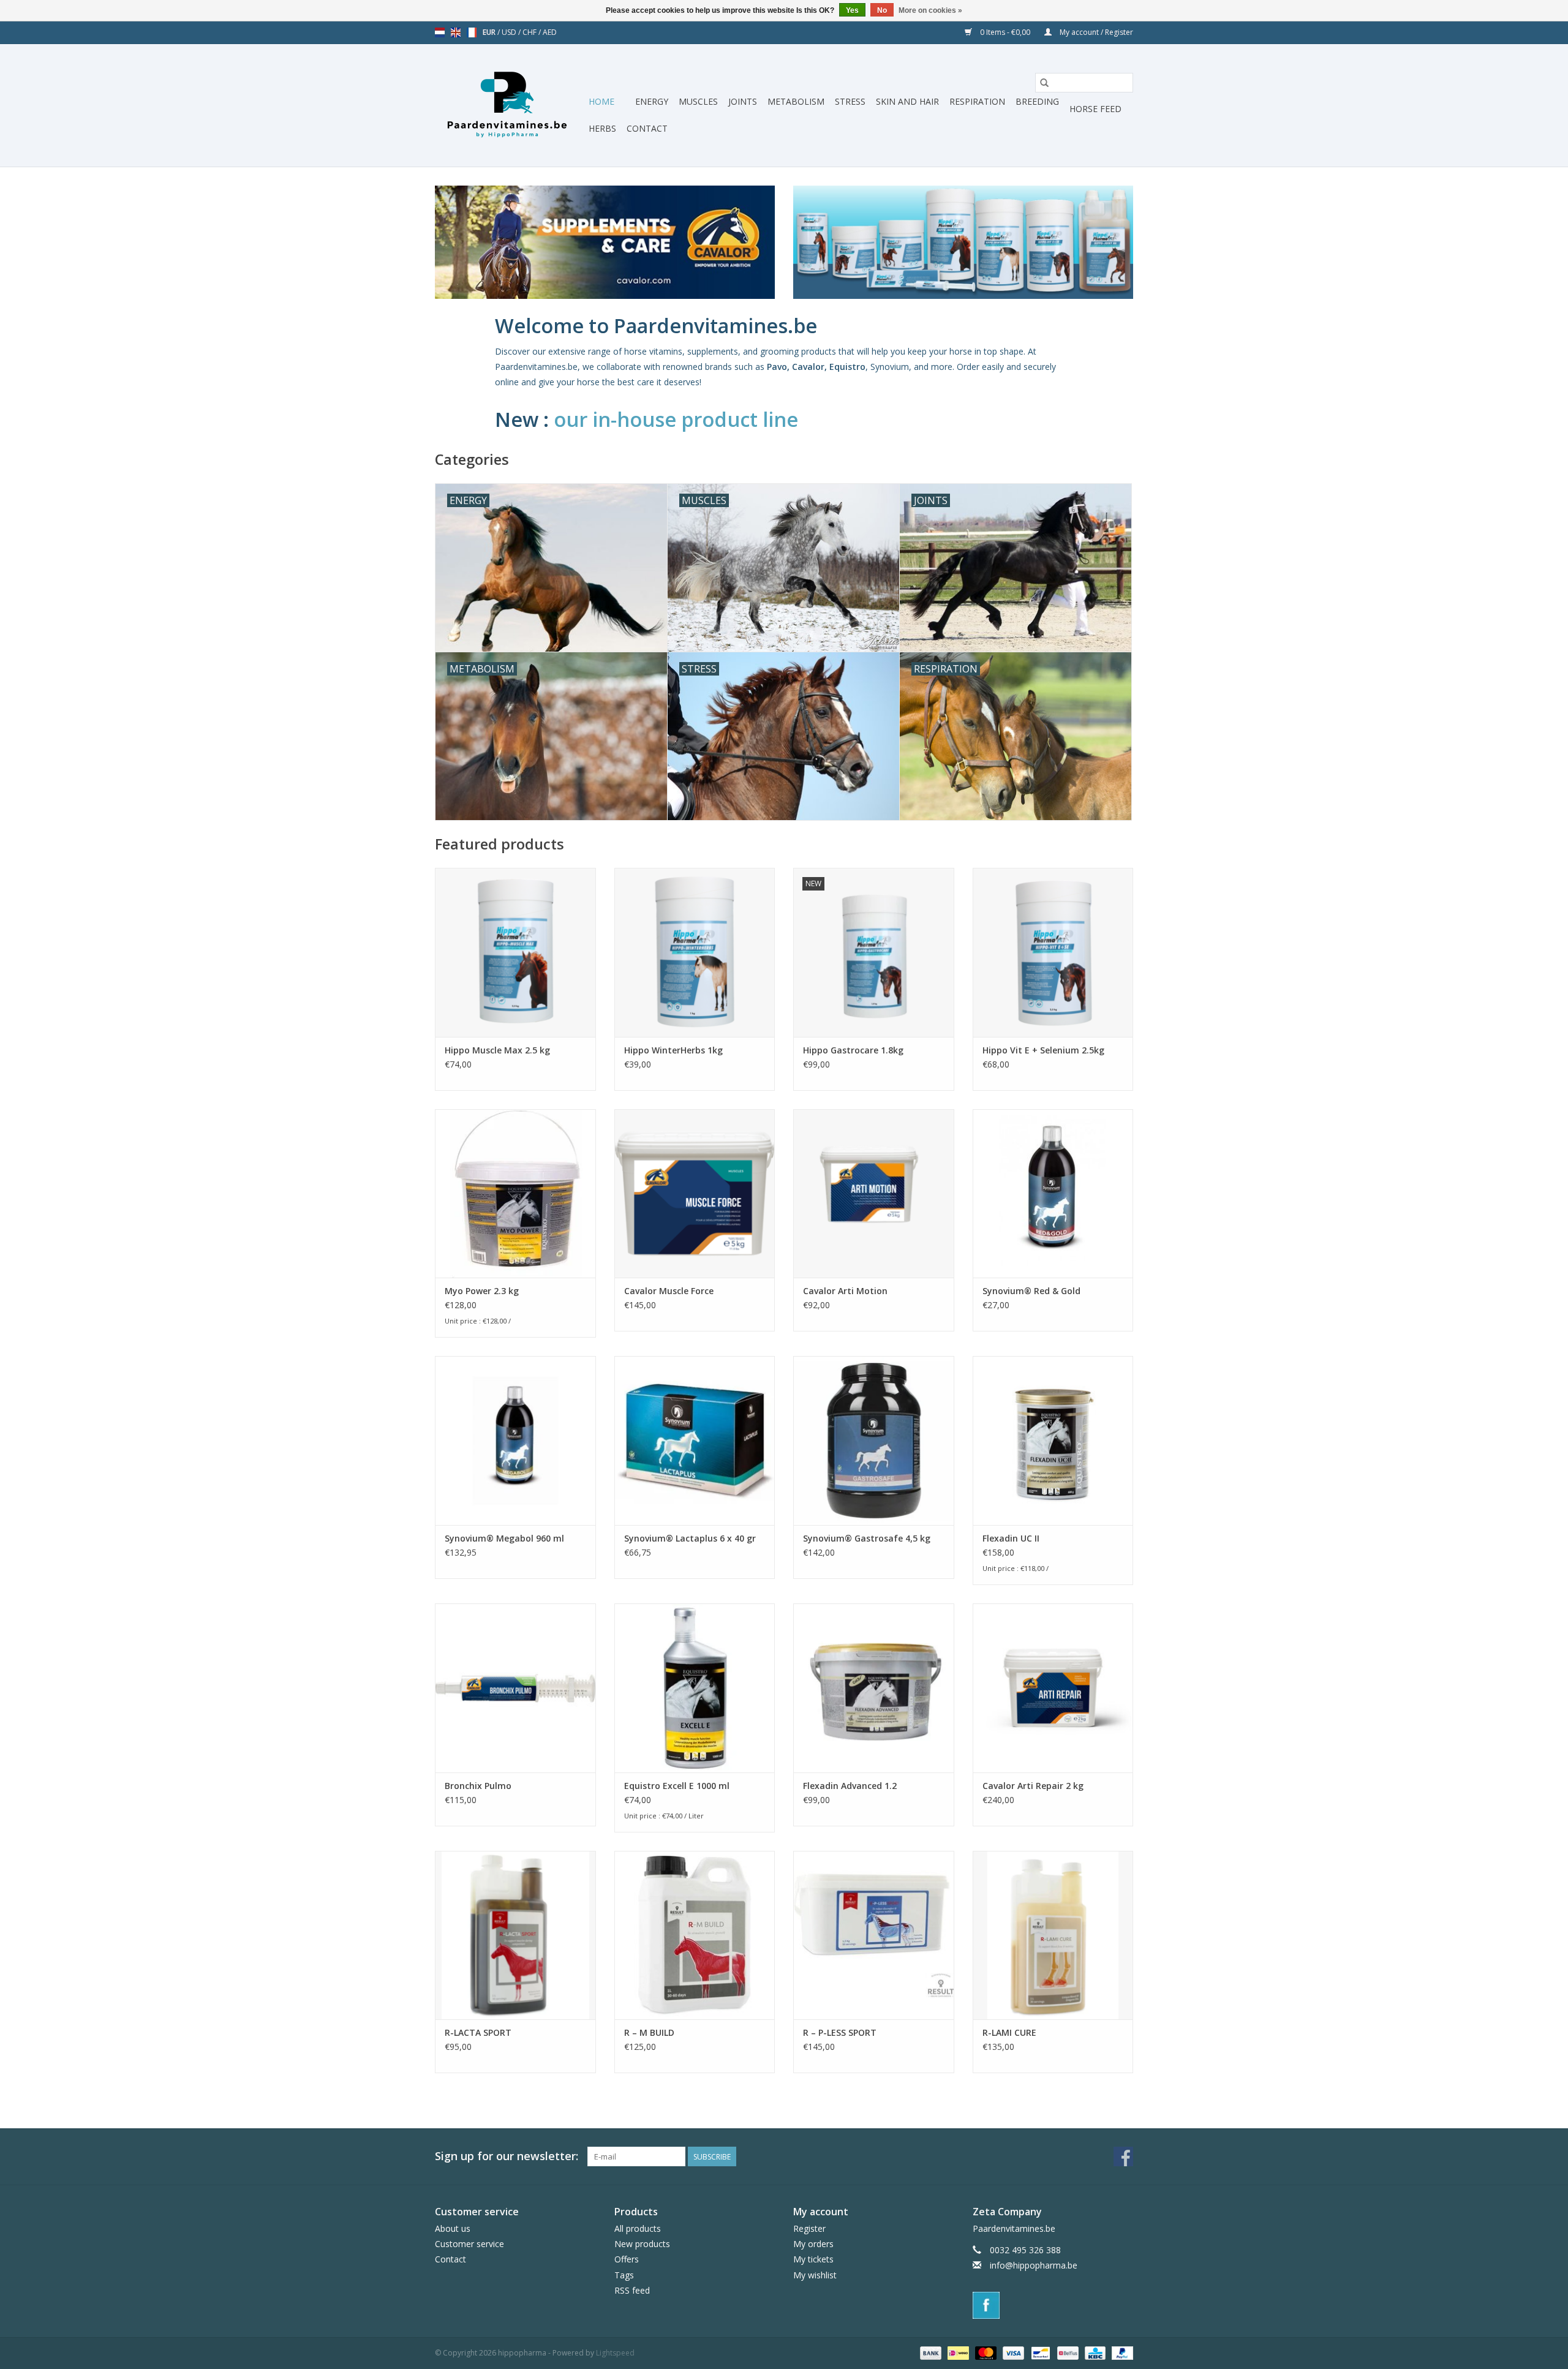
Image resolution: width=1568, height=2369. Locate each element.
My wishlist (815, 2275)
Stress (850, 101)
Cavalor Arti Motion (845, 1291)
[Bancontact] (1039, 2352)
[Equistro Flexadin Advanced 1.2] (874, 1688)
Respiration (977, 101)
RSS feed (632, 2290)
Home (601, 101)
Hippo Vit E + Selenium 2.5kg (1043, 1050)
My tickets (813, 2259)
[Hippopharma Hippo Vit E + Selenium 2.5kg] (1053, 952)
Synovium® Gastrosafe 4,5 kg (867, 1538)
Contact (647, 128)
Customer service (469, 2244)
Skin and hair (907, 101)
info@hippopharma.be (1034, 2265)
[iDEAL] (957, 2352)
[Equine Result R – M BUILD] (695, 1935)
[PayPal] (1120, 2352)
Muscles (698, 101)
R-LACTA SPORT (478, 2032)
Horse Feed (1095, 109)
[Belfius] (1066, 2352)
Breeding (1037, 101)
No (882, 10)
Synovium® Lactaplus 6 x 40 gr (690, 1538)
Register (809, 2228)
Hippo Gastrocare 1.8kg (853, 1050)
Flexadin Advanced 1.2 (850, 1786)
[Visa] (1012, 2352)
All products (638, 2228)
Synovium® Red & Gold (1031, 1291)
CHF (530, 32)
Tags (624, 2275)
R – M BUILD (649, 2032)
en (456, 32)
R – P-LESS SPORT (840, 2032)
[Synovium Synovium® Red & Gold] (1053, 1193)
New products (642, 2244)
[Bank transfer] (929, 2352)
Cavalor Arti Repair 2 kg (1033, 1786)
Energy (652, 101)
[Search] (1044, 83)
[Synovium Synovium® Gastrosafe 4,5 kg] (874, 1440)
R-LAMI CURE (1009, 2032)
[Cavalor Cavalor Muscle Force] (695, 1193)
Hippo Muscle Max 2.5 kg (497, 1050)
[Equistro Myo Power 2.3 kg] (515, 1193)
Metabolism (796, 101)
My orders (813, 2244)
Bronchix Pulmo (478, 1786)
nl (440, 32)
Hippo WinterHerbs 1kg (673, 1050)
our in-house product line (678, 419)
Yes (852, 10)
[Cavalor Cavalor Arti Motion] (874, 1193)
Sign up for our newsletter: (507, 2156)
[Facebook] (1053, 2305)
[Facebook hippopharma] (1123, 2156)
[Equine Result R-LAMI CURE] (1053, 1935)
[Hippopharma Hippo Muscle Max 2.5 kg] (515, 952)
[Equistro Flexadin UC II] (1053, 1440)
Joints (743, 101)
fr (472, 32)
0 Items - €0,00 (1005, 32)
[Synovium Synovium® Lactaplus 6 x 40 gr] (695, 1440)
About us (453, 2228)
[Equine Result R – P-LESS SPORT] (874, 1935)
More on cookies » (930, 10)
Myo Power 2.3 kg (482, 1291)
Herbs (602, 128)
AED (550, 32)
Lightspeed (615, 2353)
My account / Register (1095, 32)
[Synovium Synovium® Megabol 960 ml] (515, 1440)
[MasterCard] (985, 2352)
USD (510, 32)
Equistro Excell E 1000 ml (677, 1786)
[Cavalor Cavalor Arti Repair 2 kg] (1053, 1688)
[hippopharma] (510, 105)
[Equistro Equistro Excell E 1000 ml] (695, 1688)
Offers (627, 2259)
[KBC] (1094, 2352)
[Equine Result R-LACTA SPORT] (515, 1935)
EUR (490, 32)
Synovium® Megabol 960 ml (504, 1538)
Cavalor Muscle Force (669, 1291)
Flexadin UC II (1011, 1538)
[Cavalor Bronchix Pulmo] (515, 1688)
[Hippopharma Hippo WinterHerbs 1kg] (695, 952)
